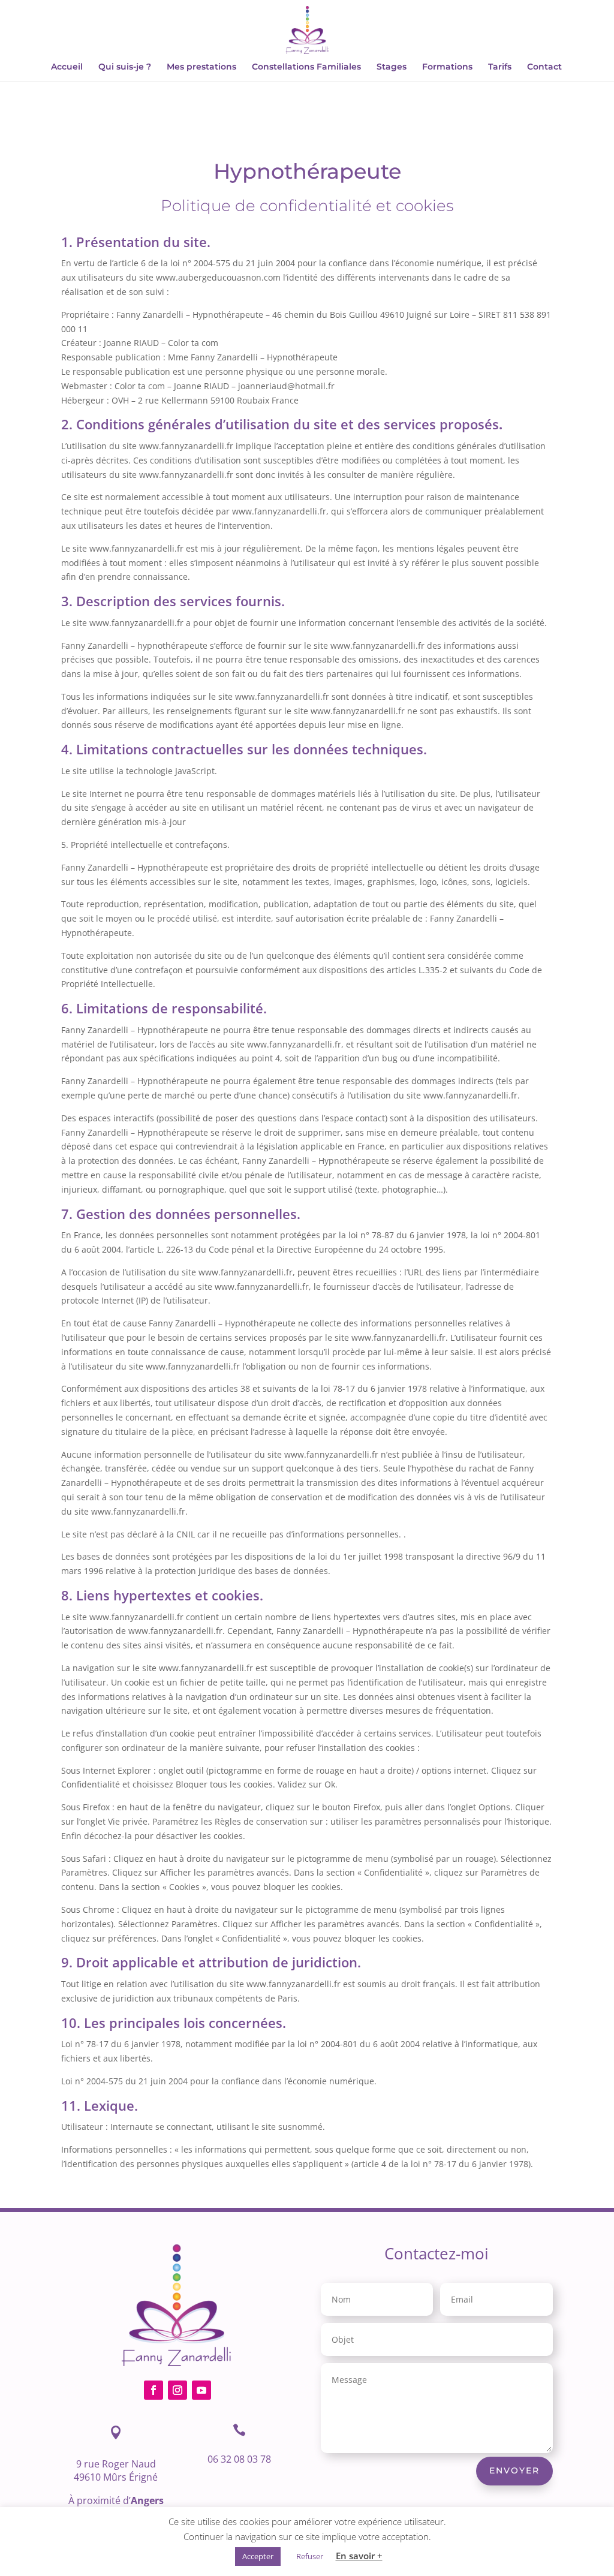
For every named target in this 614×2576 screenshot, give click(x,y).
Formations (447, 67)
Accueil (67, 67)
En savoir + (359, 2556)
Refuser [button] (310, 2556)
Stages (392, 67)
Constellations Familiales (306, 67)
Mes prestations (201, 67)
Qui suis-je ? (125, 67)
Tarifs (500, 67)
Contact (544, 67)
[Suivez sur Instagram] (177, 2390)
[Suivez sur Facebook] (153, 2390)
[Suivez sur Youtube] (201, 2390)
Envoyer (514, 2470)
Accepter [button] (258, 2556)
